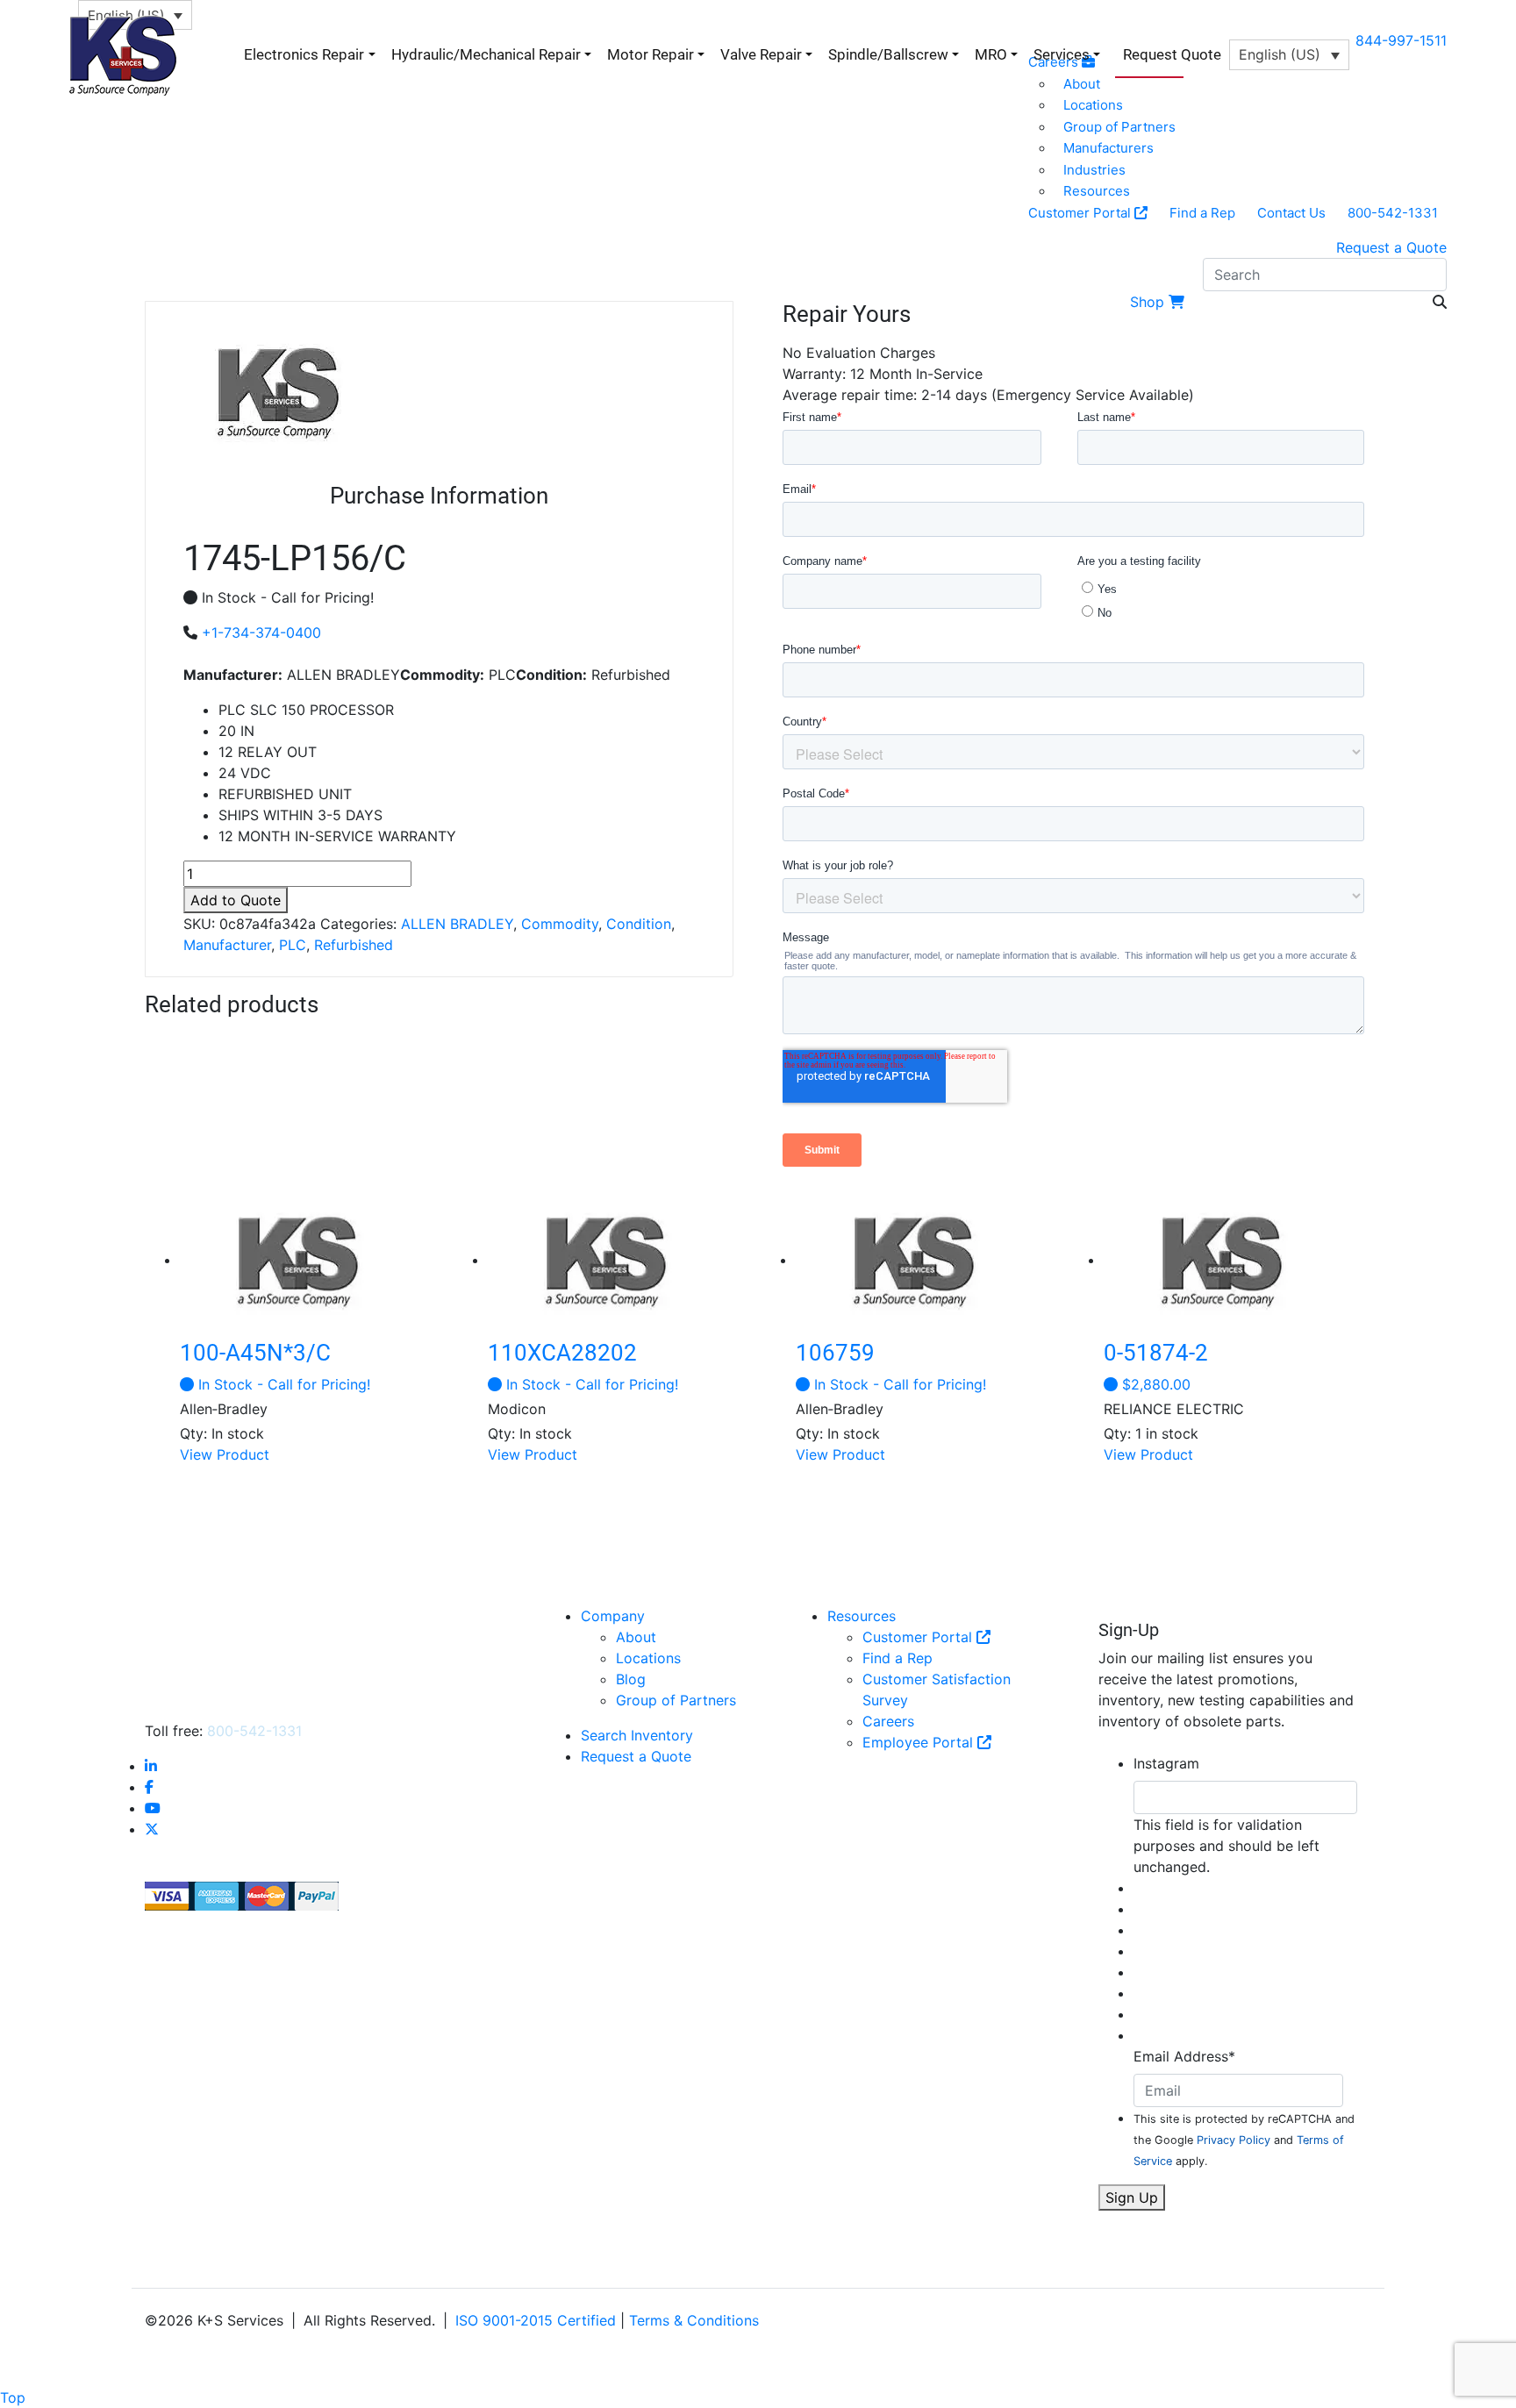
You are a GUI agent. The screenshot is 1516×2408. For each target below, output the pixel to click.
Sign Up (1132, 2197)
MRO (991, 54)
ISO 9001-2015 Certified (536, 2320)
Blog (631, 1679)
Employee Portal (920, 1742)
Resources (1097, 191)
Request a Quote (1391, 247)
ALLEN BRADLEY (457, 924)
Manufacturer (227, 945)
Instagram (1166, 1763)
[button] (1289, 54)
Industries (1094, 170)
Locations (648, 1658)
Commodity (560, 924)
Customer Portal (1081, 213)
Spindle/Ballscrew (888, 54)
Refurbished (354, 945)
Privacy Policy (1234, 2140)
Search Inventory (637, 1735)
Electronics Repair (304, 54)
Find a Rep (1202, 213)
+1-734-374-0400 (261, 632)
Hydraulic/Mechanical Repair (486, 54)
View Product (225, 1454)
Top (13, 2397)
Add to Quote (236, 900)
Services (1062, 54)
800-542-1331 (1393, 213)
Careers (888, 1721)
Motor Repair (651, 54)
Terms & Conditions (694, 2320)
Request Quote (1172, 54)
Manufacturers (1108, 148)
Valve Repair (761, 54)
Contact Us (1291, 213)
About (636, 1637)
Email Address (1184, 2056)
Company (613, 1616)
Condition (639, 924)
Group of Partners (1119, 127)
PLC (293, 945)
